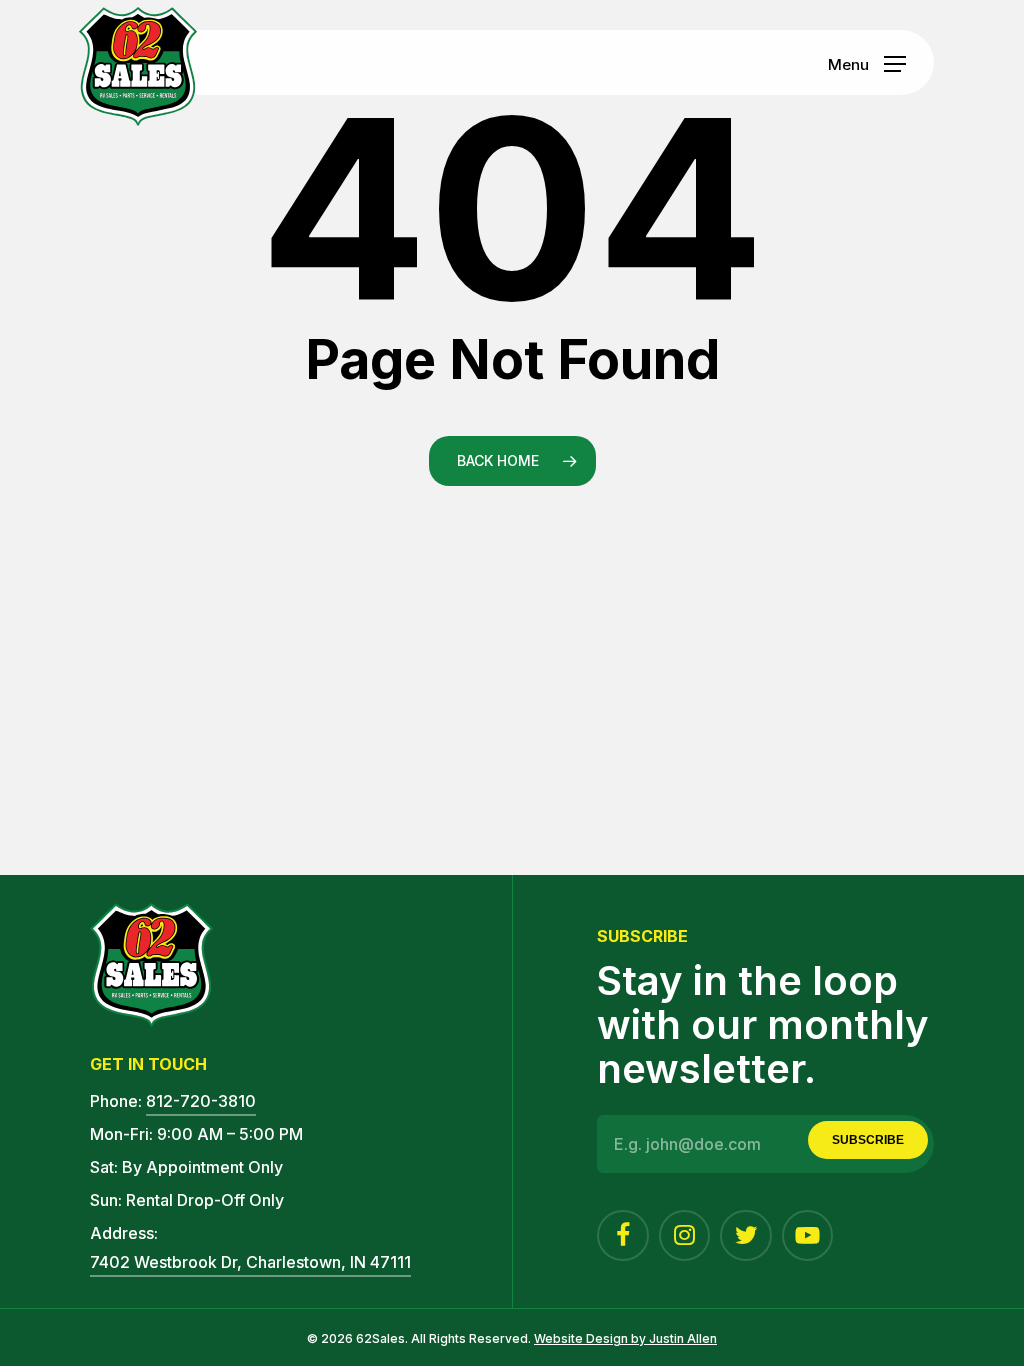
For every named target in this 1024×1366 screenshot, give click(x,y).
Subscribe (868, 1140)
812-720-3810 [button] (201, 1101)
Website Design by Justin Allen (625, 1338)
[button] (867, 63)
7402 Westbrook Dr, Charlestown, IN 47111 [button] (250, 1262)
